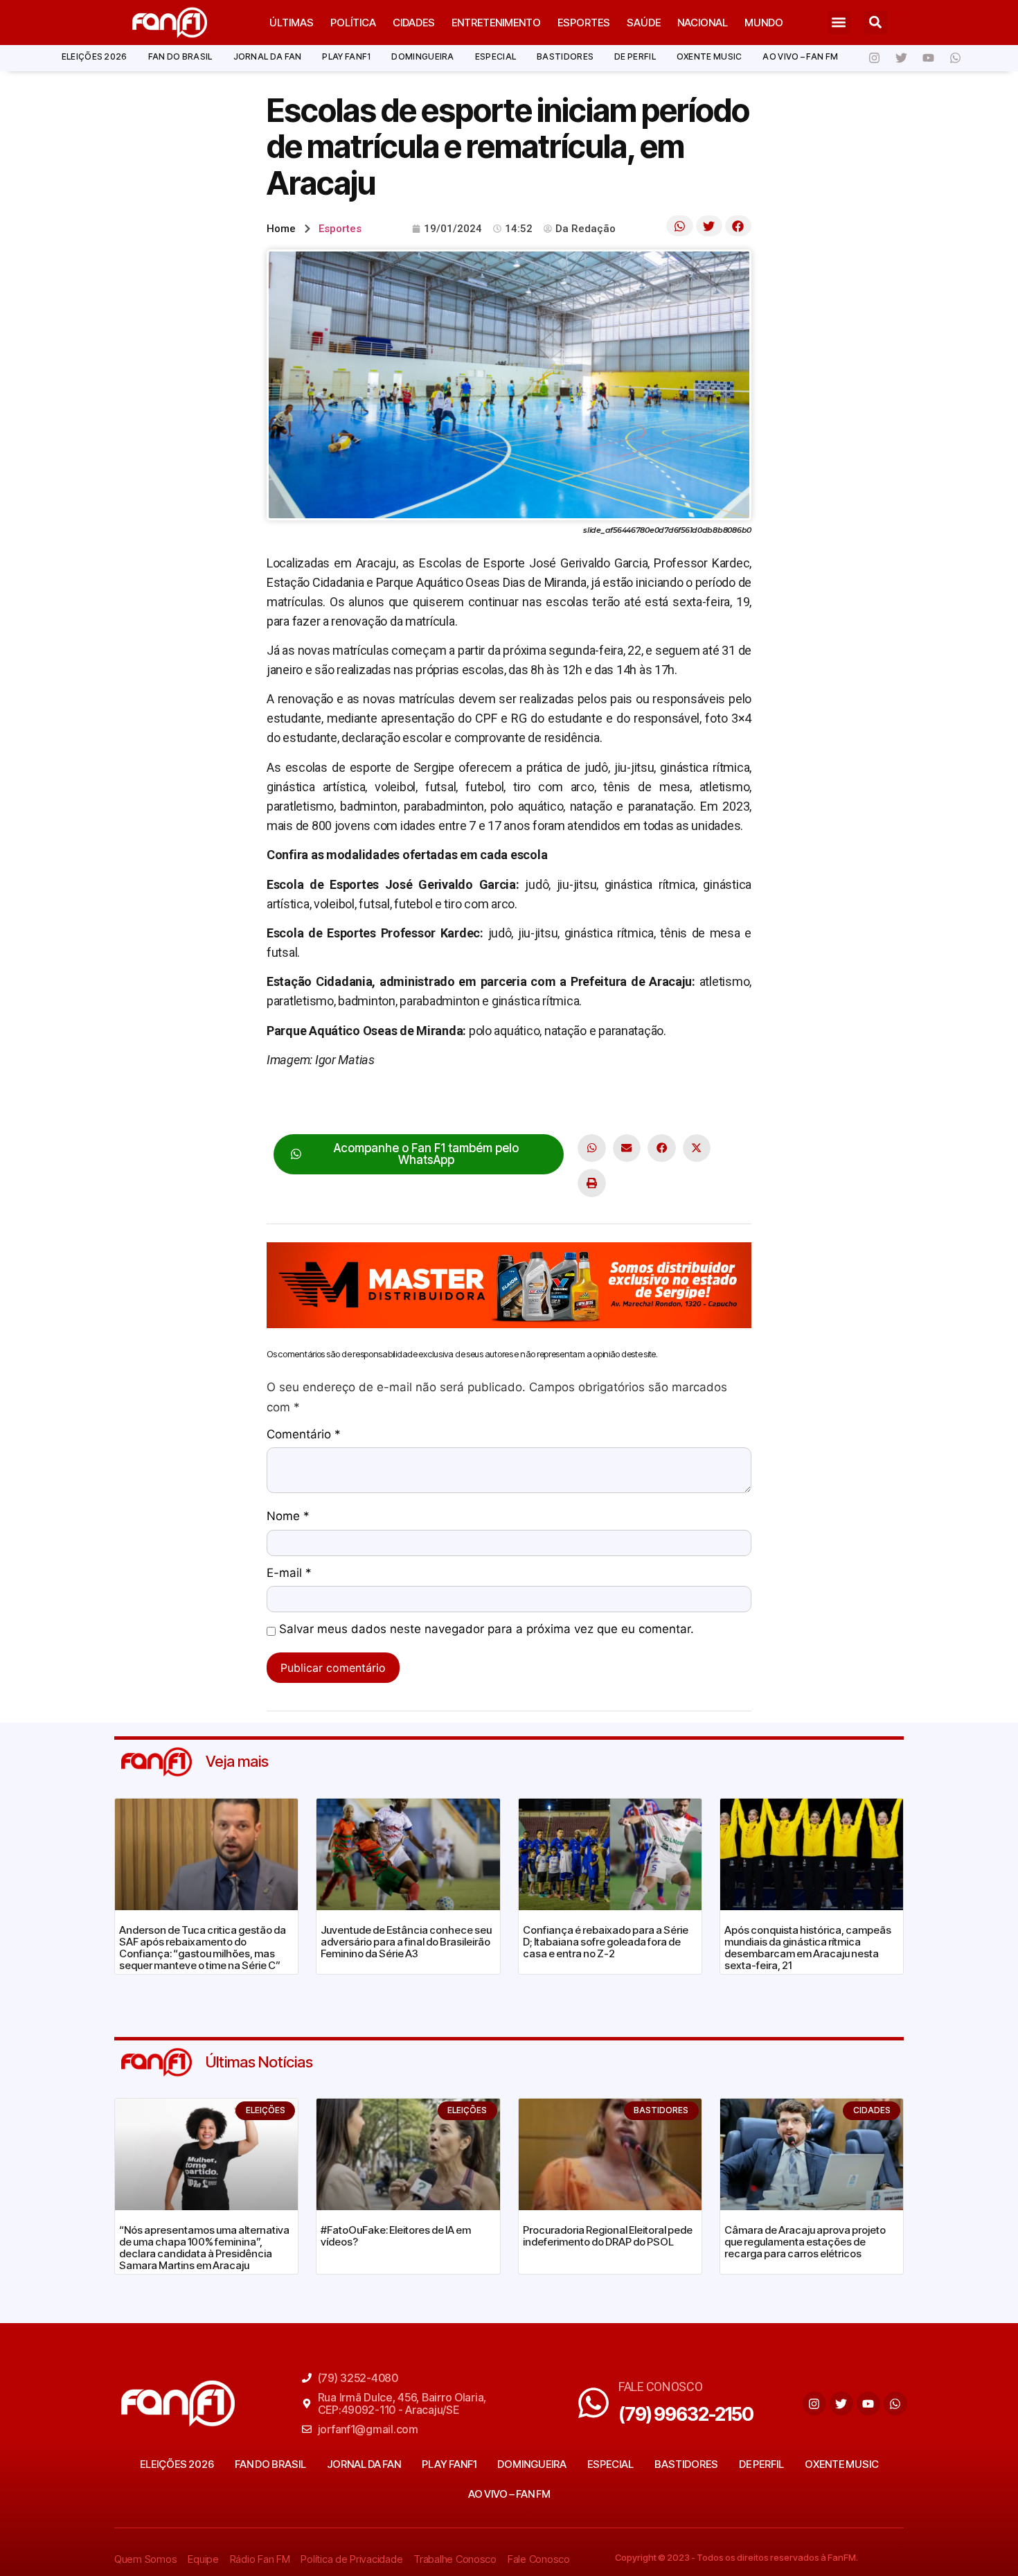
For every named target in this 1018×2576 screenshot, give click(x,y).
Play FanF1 (346, 56)
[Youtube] (928, 58)
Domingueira (422, 56)
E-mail (289, 1573)
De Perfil (635, 56)
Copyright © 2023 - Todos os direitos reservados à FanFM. (736, 2557)
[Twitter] (901, 58)
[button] (839, 23)
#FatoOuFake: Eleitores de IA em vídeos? (396, 2236)
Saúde (644, 23)
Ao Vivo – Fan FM (800, 56)
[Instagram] (874, 58)
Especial (495, 56)
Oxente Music (709, 56)
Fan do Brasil (180, 56)
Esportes (584, 23)
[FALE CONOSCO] (593, 2403)
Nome (288, 1517)
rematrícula (534, 1103)
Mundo (764, 23)
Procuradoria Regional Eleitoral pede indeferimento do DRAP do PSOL (608, 2236)
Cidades (414, 23)
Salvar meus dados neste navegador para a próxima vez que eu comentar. (486, 1630)
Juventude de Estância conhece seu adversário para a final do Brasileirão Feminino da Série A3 (406, 1942)
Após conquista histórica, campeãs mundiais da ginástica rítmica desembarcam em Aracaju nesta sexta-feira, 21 (808, 1948)
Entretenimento (496, 23)
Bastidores (565, 56)
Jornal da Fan (268, 56)
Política (353, 23)
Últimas (292, 23)
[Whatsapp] (955, 58)
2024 (280, 1103)
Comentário (304, 1435)
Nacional (703, 23)
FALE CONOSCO (661, 2387)
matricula (475, 1103)
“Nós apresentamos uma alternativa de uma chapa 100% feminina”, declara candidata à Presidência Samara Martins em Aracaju (204, 2248)
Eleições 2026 (95, 56)
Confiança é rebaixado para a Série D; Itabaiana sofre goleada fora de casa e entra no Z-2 (606, 1942)
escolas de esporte (394, 1103)
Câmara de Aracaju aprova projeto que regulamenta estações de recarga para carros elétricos (805, 2242)
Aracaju (318, 1103)
